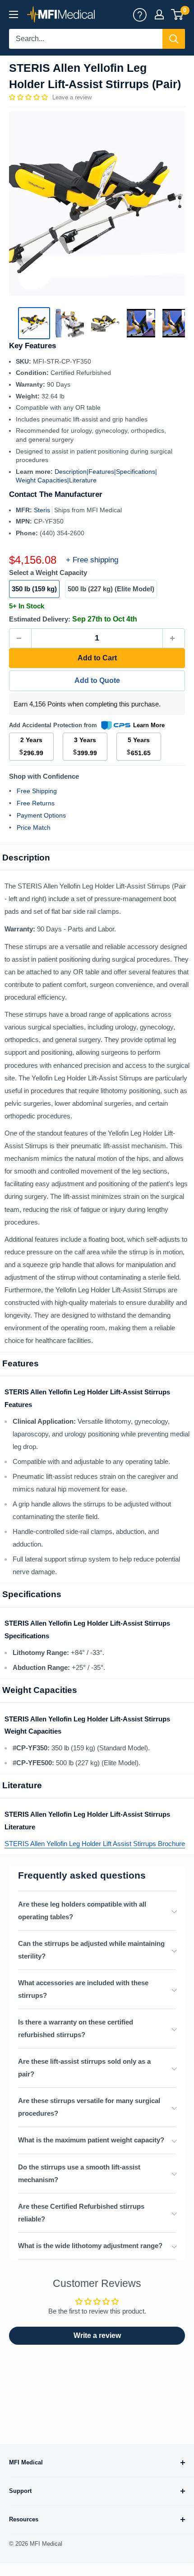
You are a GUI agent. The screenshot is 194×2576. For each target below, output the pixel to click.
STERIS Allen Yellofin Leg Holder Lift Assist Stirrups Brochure (95, 1844)
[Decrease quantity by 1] (20, 638)
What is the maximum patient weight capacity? (91, 2140)
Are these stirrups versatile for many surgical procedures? (89, 2107)
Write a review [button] (97, 2335)
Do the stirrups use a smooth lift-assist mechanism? (79, 2173)
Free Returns (36, 803)
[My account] (140, 14)
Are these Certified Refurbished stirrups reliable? (81, 2213)
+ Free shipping (92, 560)
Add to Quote (97, 680)
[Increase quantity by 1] (174, 638)
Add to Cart (97, 658)
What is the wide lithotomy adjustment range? (90, 2246)
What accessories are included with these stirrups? (83, 1989)
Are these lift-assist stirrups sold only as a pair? (84, 2068)
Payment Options (41, 815)
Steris (43, 510)
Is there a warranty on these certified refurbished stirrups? (76, 2028)
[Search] (174, 39)
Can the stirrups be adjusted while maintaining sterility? (91, 1950)
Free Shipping (37, 791)
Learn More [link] (149, 725)
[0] (178, 14)
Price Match (34, 827)
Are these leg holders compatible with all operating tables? (82, 1910)
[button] (29, 97)
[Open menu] (14, 14)
